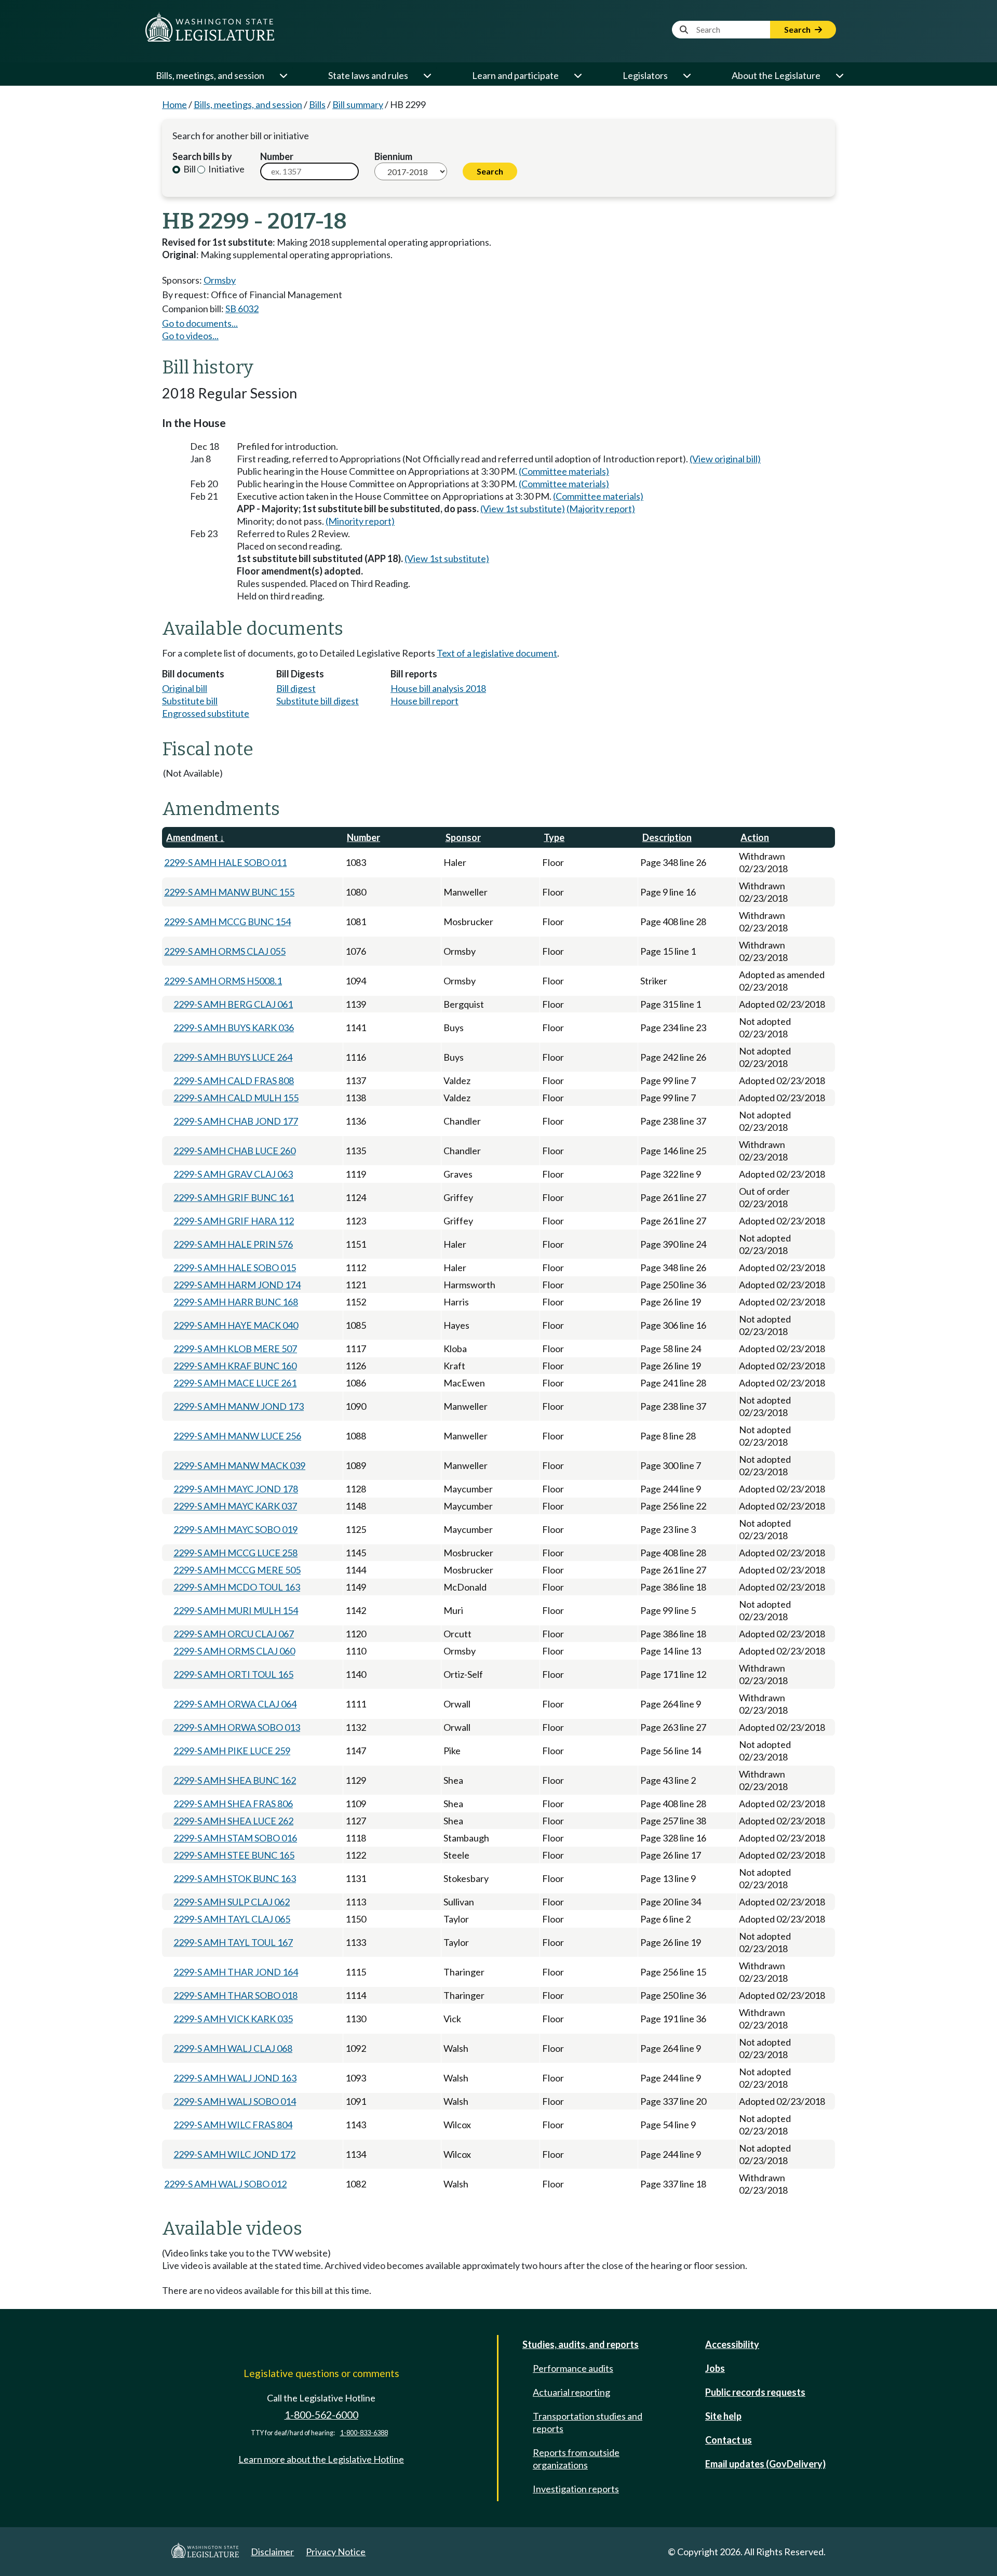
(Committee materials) (564, 471)
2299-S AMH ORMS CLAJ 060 (234, 1651)
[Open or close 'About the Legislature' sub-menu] (839, 75)
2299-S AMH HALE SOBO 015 (235, 1267)
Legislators (645, 75)
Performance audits (573, 2368)
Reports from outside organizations (576, 2459)
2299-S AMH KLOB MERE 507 (235, 1349)
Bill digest (296, 688)
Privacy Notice (336, 2552)
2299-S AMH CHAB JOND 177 (236, 1121)
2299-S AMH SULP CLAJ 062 (232, 1902)
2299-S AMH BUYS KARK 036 (234, 1027)
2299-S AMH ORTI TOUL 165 (233, 1674)
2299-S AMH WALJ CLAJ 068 (233, 2048)
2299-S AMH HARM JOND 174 (237, 1285)
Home (174, 104)
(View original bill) (725, 459)
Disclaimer (272, 2552)
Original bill (185, 688)
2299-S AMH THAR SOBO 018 (235, 1995)
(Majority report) (601, 509)
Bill (189, 169)
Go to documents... (200, 323)
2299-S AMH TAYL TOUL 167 (233, 1942)
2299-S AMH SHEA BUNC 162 (235, 1780)
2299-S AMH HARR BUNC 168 (236, 1302)
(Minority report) (360, 521)
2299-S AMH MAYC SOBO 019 (235, 1529)
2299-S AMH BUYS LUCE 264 (233, 1057)
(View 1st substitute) (523, 509)
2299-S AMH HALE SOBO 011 (225, 862)
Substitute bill (190, 701)
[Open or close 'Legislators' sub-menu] (686, 75)
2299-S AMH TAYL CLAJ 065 (232, 1919)
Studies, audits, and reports (581, 2344)
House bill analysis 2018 (438, 688)
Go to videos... (190, 336)
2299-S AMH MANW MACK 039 (239, 1465)
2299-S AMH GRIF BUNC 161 (234, 1197)
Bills (317, 104)
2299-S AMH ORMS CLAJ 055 (225, 951)
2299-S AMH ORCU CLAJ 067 (234, 1634)
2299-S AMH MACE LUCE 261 (235, 1383)
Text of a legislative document (497, 653)
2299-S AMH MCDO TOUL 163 (237, 1587)
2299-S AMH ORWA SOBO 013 (237, 1727)
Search (798, 29)
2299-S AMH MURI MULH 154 (236, 1610)
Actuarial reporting (571, 2392)
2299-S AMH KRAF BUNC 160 (235, 1366)
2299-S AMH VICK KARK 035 (233, 2019)
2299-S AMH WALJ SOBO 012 (225, 2184)
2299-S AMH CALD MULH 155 (236, 1098)
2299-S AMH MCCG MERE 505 (237, 1570)
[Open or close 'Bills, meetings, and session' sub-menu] (283, 75)
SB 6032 (242, 309)
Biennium (393, 156)
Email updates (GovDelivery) (765, 2464)
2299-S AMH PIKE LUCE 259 (232, 1751)
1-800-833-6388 (364, 2433)
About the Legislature (776, 75)
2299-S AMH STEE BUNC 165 (234, 1855)
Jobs (715, 2368)
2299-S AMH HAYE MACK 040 (236, 1325)
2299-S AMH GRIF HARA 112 (234, 1221)
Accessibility (732, 2344)
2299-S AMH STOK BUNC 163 (235, 1878)
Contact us (729, 2440)
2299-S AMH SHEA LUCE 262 (233, 1821)
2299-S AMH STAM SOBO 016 (235, 1838)
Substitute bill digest (318, 701)
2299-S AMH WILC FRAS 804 (233, 2125)
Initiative (226, 169)
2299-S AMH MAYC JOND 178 (236, 1489)
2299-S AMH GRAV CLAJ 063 (233, 1174)
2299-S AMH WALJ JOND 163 (235, 2078)
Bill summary (358, 104)
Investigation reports (576, 2489)
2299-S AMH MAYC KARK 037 (235, 1506)
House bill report (425, 701)
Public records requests (755, 2392)
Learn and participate (515, 75)
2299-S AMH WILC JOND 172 (234, 2154)
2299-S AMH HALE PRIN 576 (233, 1244)
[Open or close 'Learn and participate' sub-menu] (577, 75)
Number (277, 156)
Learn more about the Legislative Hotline (321, 2459)
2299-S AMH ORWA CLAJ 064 (235, 1704)
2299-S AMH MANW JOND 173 (239, 1406)
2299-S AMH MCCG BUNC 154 (227, 922)
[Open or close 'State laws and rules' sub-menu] (427, 75)
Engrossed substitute (206, 713)
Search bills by (202, 156)
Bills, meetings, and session (210, 75)
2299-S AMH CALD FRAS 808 (234, 1080)
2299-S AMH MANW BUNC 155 (229, 892)
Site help (723, 2416)
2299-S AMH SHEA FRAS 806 (233, 1804)
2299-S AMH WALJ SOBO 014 (235, 2101)
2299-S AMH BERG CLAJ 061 (233, 1004)
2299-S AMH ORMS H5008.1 (223, 981)
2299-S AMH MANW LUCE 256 (237, 1436)
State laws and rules (368, 75)
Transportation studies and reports (588, 2422)
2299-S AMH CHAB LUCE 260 (234, 1151)
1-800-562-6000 (321, 2415)
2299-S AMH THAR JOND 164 (236, 1972)
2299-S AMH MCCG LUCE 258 (235, 1553)
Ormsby (220, 280)
